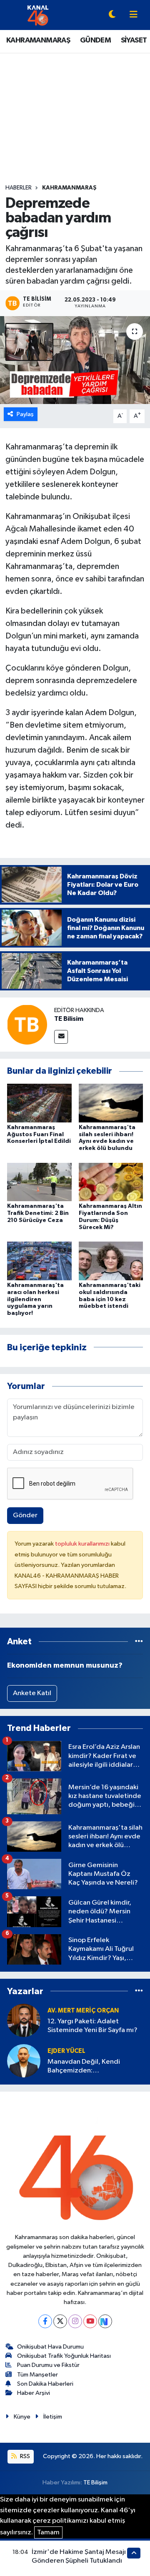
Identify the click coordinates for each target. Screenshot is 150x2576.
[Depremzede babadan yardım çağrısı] (75, 360)
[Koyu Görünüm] (112, 15)
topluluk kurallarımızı (83, 1544)
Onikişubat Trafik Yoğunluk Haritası (64, 2356)
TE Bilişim (95, 2482)
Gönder (25, 1515)
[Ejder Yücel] (24, 2061)
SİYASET (134, 40)
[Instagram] (75, 2321)
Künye (22, 2417)
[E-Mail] (61, 1037)
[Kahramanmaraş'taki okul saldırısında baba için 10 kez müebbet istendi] (111, 1261)
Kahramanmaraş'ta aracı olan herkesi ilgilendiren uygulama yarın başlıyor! (35, 1299)
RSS (24, 2456)
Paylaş (25, 414)
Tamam (48, 2532)
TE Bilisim (69, 1019)
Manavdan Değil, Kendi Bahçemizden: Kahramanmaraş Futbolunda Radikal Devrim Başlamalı (91, 2067)
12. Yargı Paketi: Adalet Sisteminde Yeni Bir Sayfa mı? (92, 2026)
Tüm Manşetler (37, 2375)
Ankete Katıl (32, 1693)
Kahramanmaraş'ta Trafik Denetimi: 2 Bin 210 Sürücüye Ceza (38, 1213)
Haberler (19, 188)
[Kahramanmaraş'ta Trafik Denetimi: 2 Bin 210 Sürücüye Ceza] (39, 1182)
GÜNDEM (95, 40)
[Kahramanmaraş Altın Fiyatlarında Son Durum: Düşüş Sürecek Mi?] (111, 1182)
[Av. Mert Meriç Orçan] (24, 2020)
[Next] (105, 2321)
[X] (60, 2321)
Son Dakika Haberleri (45, 2384)
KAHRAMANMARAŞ (38, 40)
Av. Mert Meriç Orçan (83, 2011)
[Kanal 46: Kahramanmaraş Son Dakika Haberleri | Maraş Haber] (38, 15)
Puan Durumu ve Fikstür (48, 2365)
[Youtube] (90, 2321)
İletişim (53, 2417)
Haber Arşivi (34, 2393)
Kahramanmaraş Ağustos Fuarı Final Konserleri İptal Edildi (39, 1135)
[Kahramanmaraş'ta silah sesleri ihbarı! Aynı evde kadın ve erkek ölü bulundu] (111, 1103)
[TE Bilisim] (27, 1024)
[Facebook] (45, 2321)
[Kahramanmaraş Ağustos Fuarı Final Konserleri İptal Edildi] (39, 1103)
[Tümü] (139, 1642)
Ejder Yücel (66, 2051)
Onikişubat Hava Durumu (50, 2347)
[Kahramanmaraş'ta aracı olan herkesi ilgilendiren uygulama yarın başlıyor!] (39, 1261)
